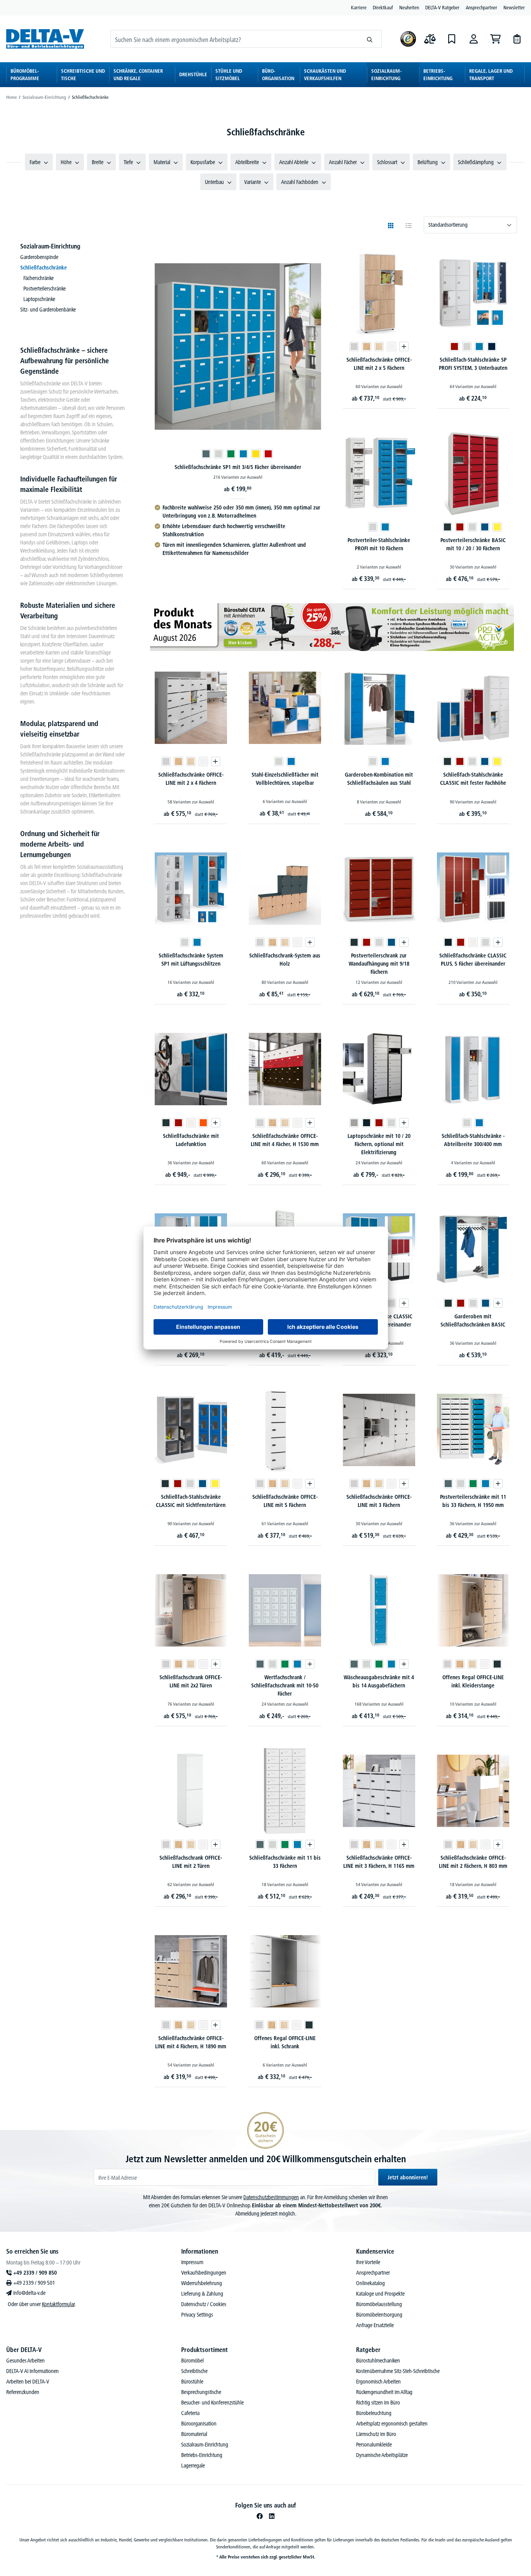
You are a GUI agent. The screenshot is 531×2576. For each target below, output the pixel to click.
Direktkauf (383, 7)
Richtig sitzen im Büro (378, 2403)
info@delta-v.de (29, 2293)
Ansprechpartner (481, 7)
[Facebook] (260, 2516)
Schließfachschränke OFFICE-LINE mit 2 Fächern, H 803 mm (473, 1862)
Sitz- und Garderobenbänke (48, 310)
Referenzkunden (23, 2392)
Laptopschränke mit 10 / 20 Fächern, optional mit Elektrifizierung (379, 1144)
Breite (98, 162)
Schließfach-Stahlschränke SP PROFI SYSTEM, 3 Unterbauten (473, 364)
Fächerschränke (38, 278)
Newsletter (514, 7)
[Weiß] (391, 346)
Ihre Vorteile (368, 2262)
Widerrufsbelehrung (202, 2283)
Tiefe (128, 162)
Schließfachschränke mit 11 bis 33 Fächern (285, 1862)
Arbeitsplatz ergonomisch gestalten (392, 2424)
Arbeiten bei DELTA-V (28, 2382)
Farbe (35, 162)
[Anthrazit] (497, 1664)
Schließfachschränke (44, 268)
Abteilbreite (247, 162)
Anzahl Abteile (294, 162)
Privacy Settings (197, 2315)
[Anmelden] (473, 39)
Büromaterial (194, 2434)
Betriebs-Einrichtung (202, 2455)
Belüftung (428, 162)
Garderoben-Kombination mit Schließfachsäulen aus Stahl (379, 779)
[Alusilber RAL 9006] (354, 1123)
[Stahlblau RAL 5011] (492, 346)
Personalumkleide (374, 2445)
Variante (252, 182)
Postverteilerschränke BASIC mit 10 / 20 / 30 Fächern (473, 544)
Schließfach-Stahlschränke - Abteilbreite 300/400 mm (473, 1140)
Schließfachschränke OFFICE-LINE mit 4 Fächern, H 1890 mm (191, 2042)
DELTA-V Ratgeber (442, 7)
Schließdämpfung (476, 162)
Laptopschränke (39, 299)
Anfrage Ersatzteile (375, 2325)
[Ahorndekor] (379, 346)
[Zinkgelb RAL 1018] (497, 527)
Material (162, 162)
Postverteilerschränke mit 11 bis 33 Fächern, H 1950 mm (473, 1501)
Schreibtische (194, 2371)
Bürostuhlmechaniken (378, 2361)
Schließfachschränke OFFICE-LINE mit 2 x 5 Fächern (379, 364)
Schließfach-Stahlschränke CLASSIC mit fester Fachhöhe (473, 779)
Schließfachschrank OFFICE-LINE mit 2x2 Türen (191, 1681)
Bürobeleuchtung (374, 2413)
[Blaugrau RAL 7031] (206, 454)
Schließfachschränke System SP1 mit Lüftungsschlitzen (191, 960)
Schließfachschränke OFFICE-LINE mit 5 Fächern (285, 1501)
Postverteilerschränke (45, 289)
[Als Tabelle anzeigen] (409, 226)
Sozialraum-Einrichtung (50, 246)
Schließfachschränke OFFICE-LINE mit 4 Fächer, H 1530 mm (285, 1140)
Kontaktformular (58, 2304)
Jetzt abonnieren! (408, 2177)
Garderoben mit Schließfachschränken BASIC (473, 1320)
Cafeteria (190, 2413)
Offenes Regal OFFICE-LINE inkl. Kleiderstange (473, 1681)
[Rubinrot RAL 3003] (454, 346)
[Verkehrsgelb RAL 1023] (256, 454)
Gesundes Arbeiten (25, 2361)
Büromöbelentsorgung (379, 2315)
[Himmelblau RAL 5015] (291, 761)
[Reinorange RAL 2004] (203, 1123)
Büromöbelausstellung (379, 2304)
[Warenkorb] (495, 39)
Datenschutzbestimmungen (271, 2197)
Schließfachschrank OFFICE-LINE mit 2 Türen (191, 1862)
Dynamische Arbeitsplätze (382, 2455)
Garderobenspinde (39, 257)
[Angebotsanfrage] (517, 39)
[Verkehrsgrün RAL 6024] (231, 454)
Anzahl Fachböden (300, 182)
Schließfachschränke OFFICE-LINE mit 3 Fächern (379, 1501)
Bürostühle (192, 2382)
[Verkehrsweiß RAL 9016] (473, 942)
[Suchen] (370, 39)
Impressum (192, 2262)
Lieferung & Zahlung (202, 2294)
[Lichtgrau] (354, 346)
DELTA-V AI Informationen (32, 2371)
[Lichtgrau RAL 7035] (218, 454)
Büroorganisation (199, 2424)
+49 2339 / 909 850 (35, 2273)
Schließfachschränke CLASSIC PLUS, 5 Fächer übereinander (473, 960)
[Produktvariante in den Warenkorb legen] (404, 346)
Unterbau (214, 182)
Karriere (359, 7)
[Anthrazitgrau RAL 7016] (447, 527)
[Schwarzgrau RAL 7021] (448, 942)
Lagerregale (193, 2466)
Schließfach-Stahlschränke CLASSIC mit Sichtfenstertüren (191, 1501)
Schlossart (387, 162)
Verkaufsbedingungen (204, 2273)
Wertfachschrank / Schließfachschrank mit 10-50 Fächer (285, 1685)
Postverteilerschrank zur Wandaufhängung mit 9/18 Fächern (379, 964)
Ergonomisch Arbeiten (378, 2382)
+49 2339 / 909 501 (34, 2283)
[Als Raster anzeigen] (391, 226)
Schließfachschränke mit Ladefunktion (191, 1140)
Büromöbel (192, 2361)
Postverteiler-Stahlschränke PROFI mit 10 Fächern (379, 544)
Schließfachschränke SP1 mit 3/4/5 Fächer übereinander (238, 467)
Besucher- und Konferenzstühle (212, 2403)
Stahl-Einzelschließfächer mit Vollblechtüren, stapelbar (285, 779)
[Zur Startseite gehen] (45, 39)
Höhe (66, 162)
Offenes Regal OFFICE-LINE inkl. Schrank (285, 2042)
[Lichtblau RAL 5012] (243, 454)
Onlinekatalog (370, 2283)
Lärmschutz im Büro (376, 2434)
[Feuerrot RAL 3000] (268, 454)
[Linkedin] (272, 2516)
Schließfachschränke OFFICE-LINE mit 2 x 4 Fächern (191, 779)
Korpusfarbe (203, 162)
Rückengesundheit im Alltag (384, 2392)
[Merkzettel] (452, 39)
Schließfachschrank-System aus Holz (285, 960)
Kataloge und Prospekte (380, 2294)
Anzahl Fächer (343, 162)
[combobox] (234, 39)
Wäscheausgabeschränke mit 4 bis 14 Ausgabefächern (379, 1681)
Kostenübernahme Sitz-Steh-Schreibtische (398, 2371)
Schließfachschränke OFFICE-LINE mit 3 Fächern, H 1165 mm (379, 1862)
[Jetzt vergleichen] (430, 39)
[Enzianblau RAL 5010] (485, 527)
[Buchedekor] (367, 346)
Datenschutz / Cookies (204, 2304)
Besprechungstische (201, 2392)
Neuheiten (409, 7)
